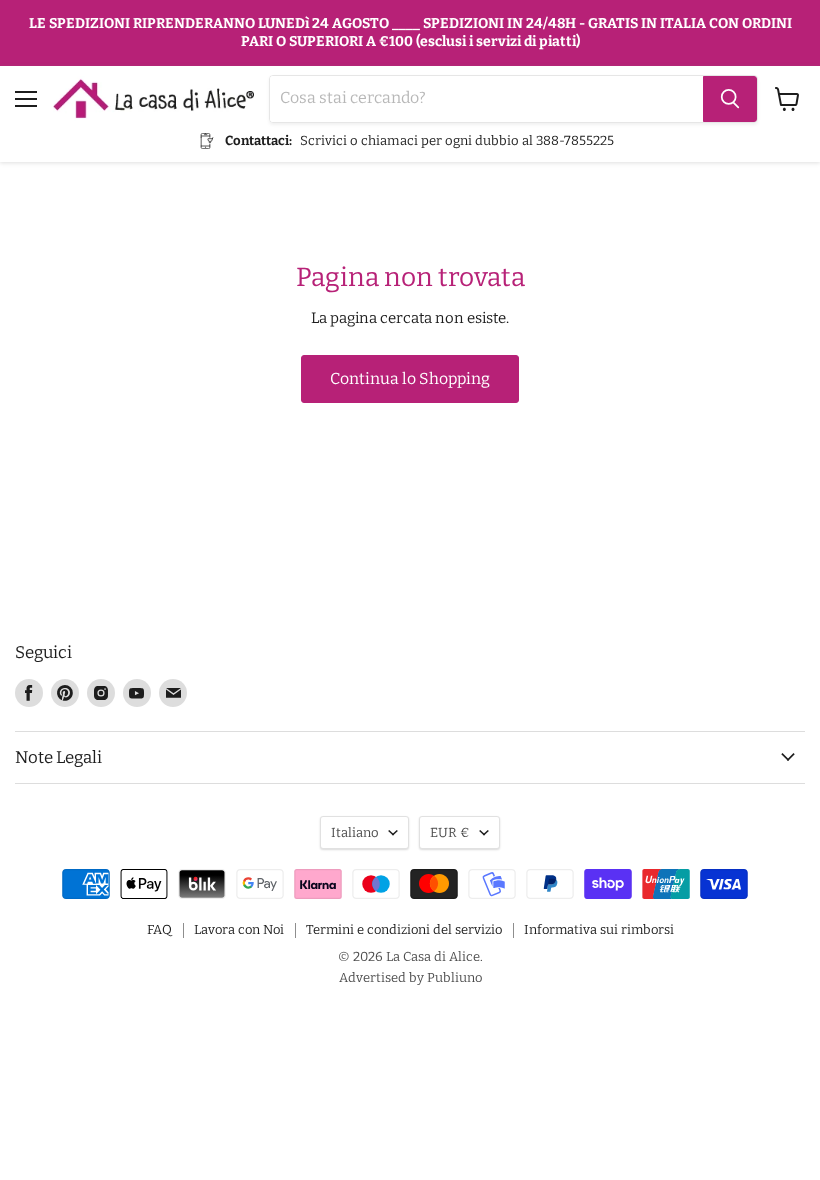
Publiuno (454, 977)
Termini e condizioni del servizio (404, 929)
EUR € (450, 832)
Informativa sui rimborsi (599, 929)
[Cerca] (730, 99)
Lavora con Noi (239, 929)
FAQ (159, 929)
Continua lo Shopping (410, 378)
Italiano (355, 832)
